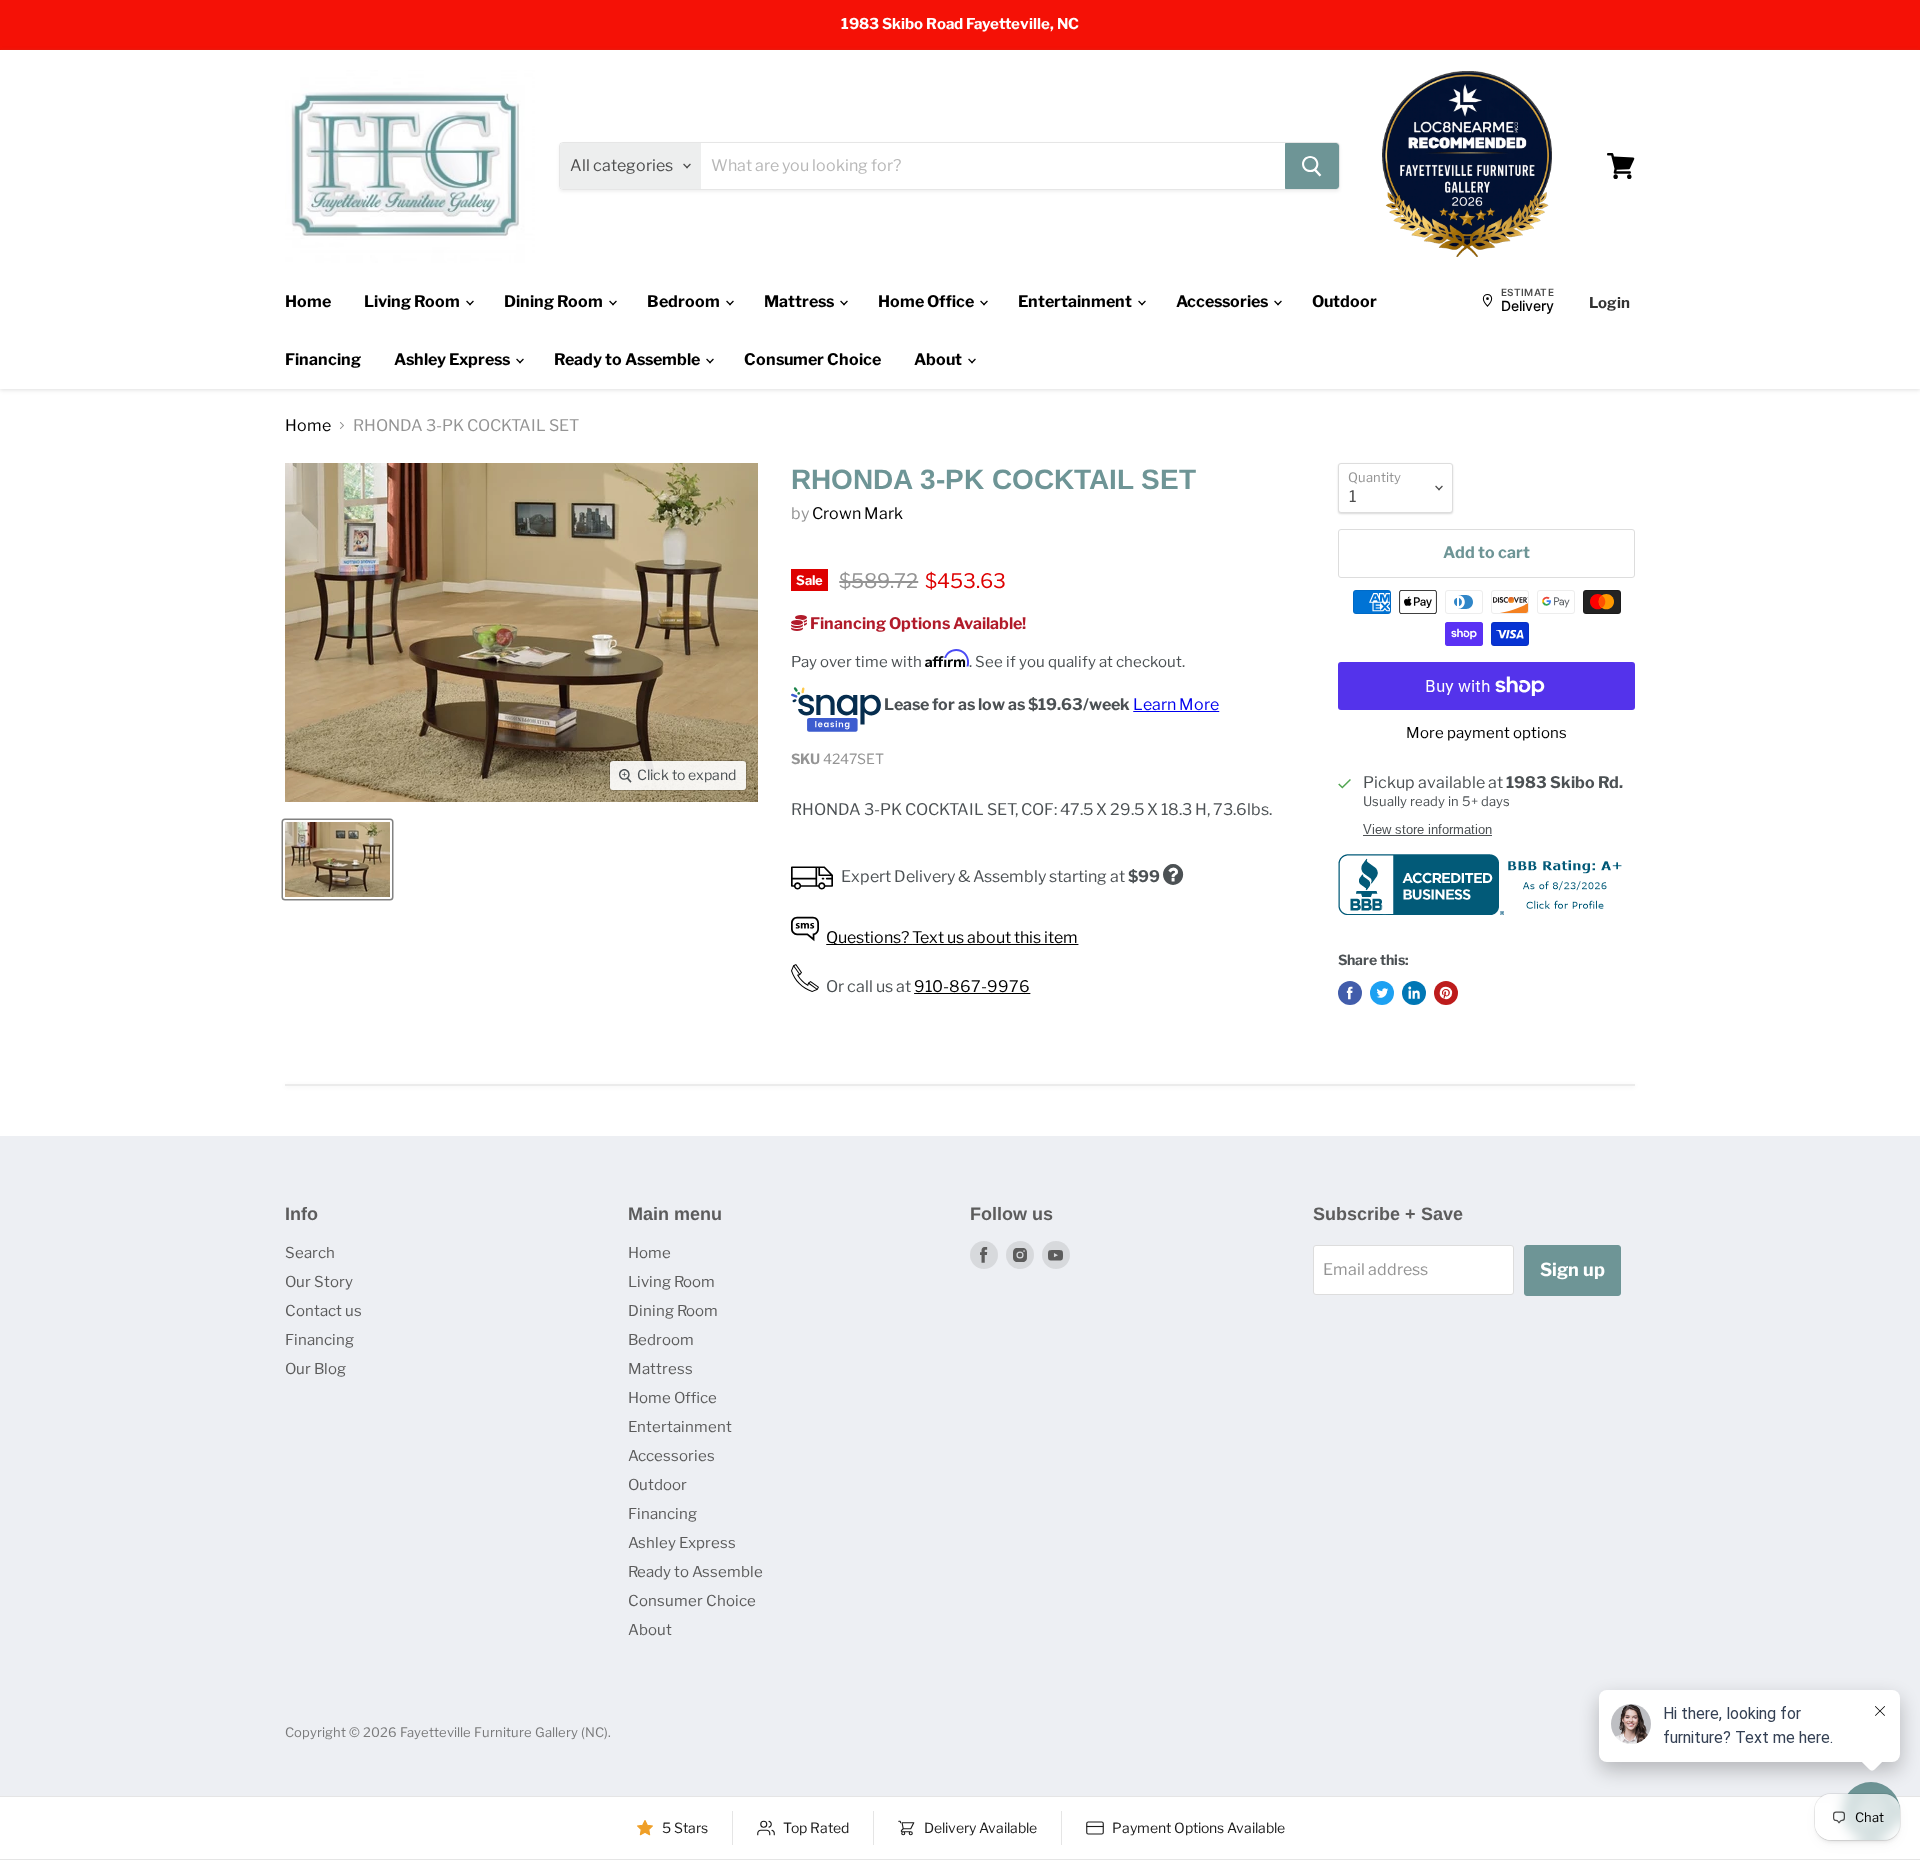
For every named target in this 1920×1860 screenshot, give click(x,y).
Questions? (952, 937)
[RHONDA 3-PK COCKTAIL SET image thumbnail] (337, 859)
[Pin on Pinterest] (1446, 993)
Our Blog (315, 1369)
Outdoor (1344, 301)
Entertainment (1076, 301)
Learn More (1176, 704)
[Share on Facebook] (1350, 993)
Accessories (1223, 301)
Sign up (1572, 1269)
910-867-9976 (972, 986)
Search (310, 1253)
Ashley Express (453, 359)
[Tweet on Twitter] (1382, 993)
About (939, 359)
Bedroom (685, 301)
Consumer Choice (812, 359)
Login (1609, 303)
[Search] (1312, 166)
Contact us (323, 1311)
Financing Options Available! (916, 623)
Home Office (927, 301)
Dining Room (555, 301)
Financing (323, 359)
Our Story (319, 1282)
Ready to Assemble (628, 359)
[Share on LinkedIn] (1414, 993)
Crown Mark (857, 513)
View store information (1427, 830)
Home (308, 301)
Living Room (413, 301)
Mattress (800, 301)
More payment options (1486, 733)
